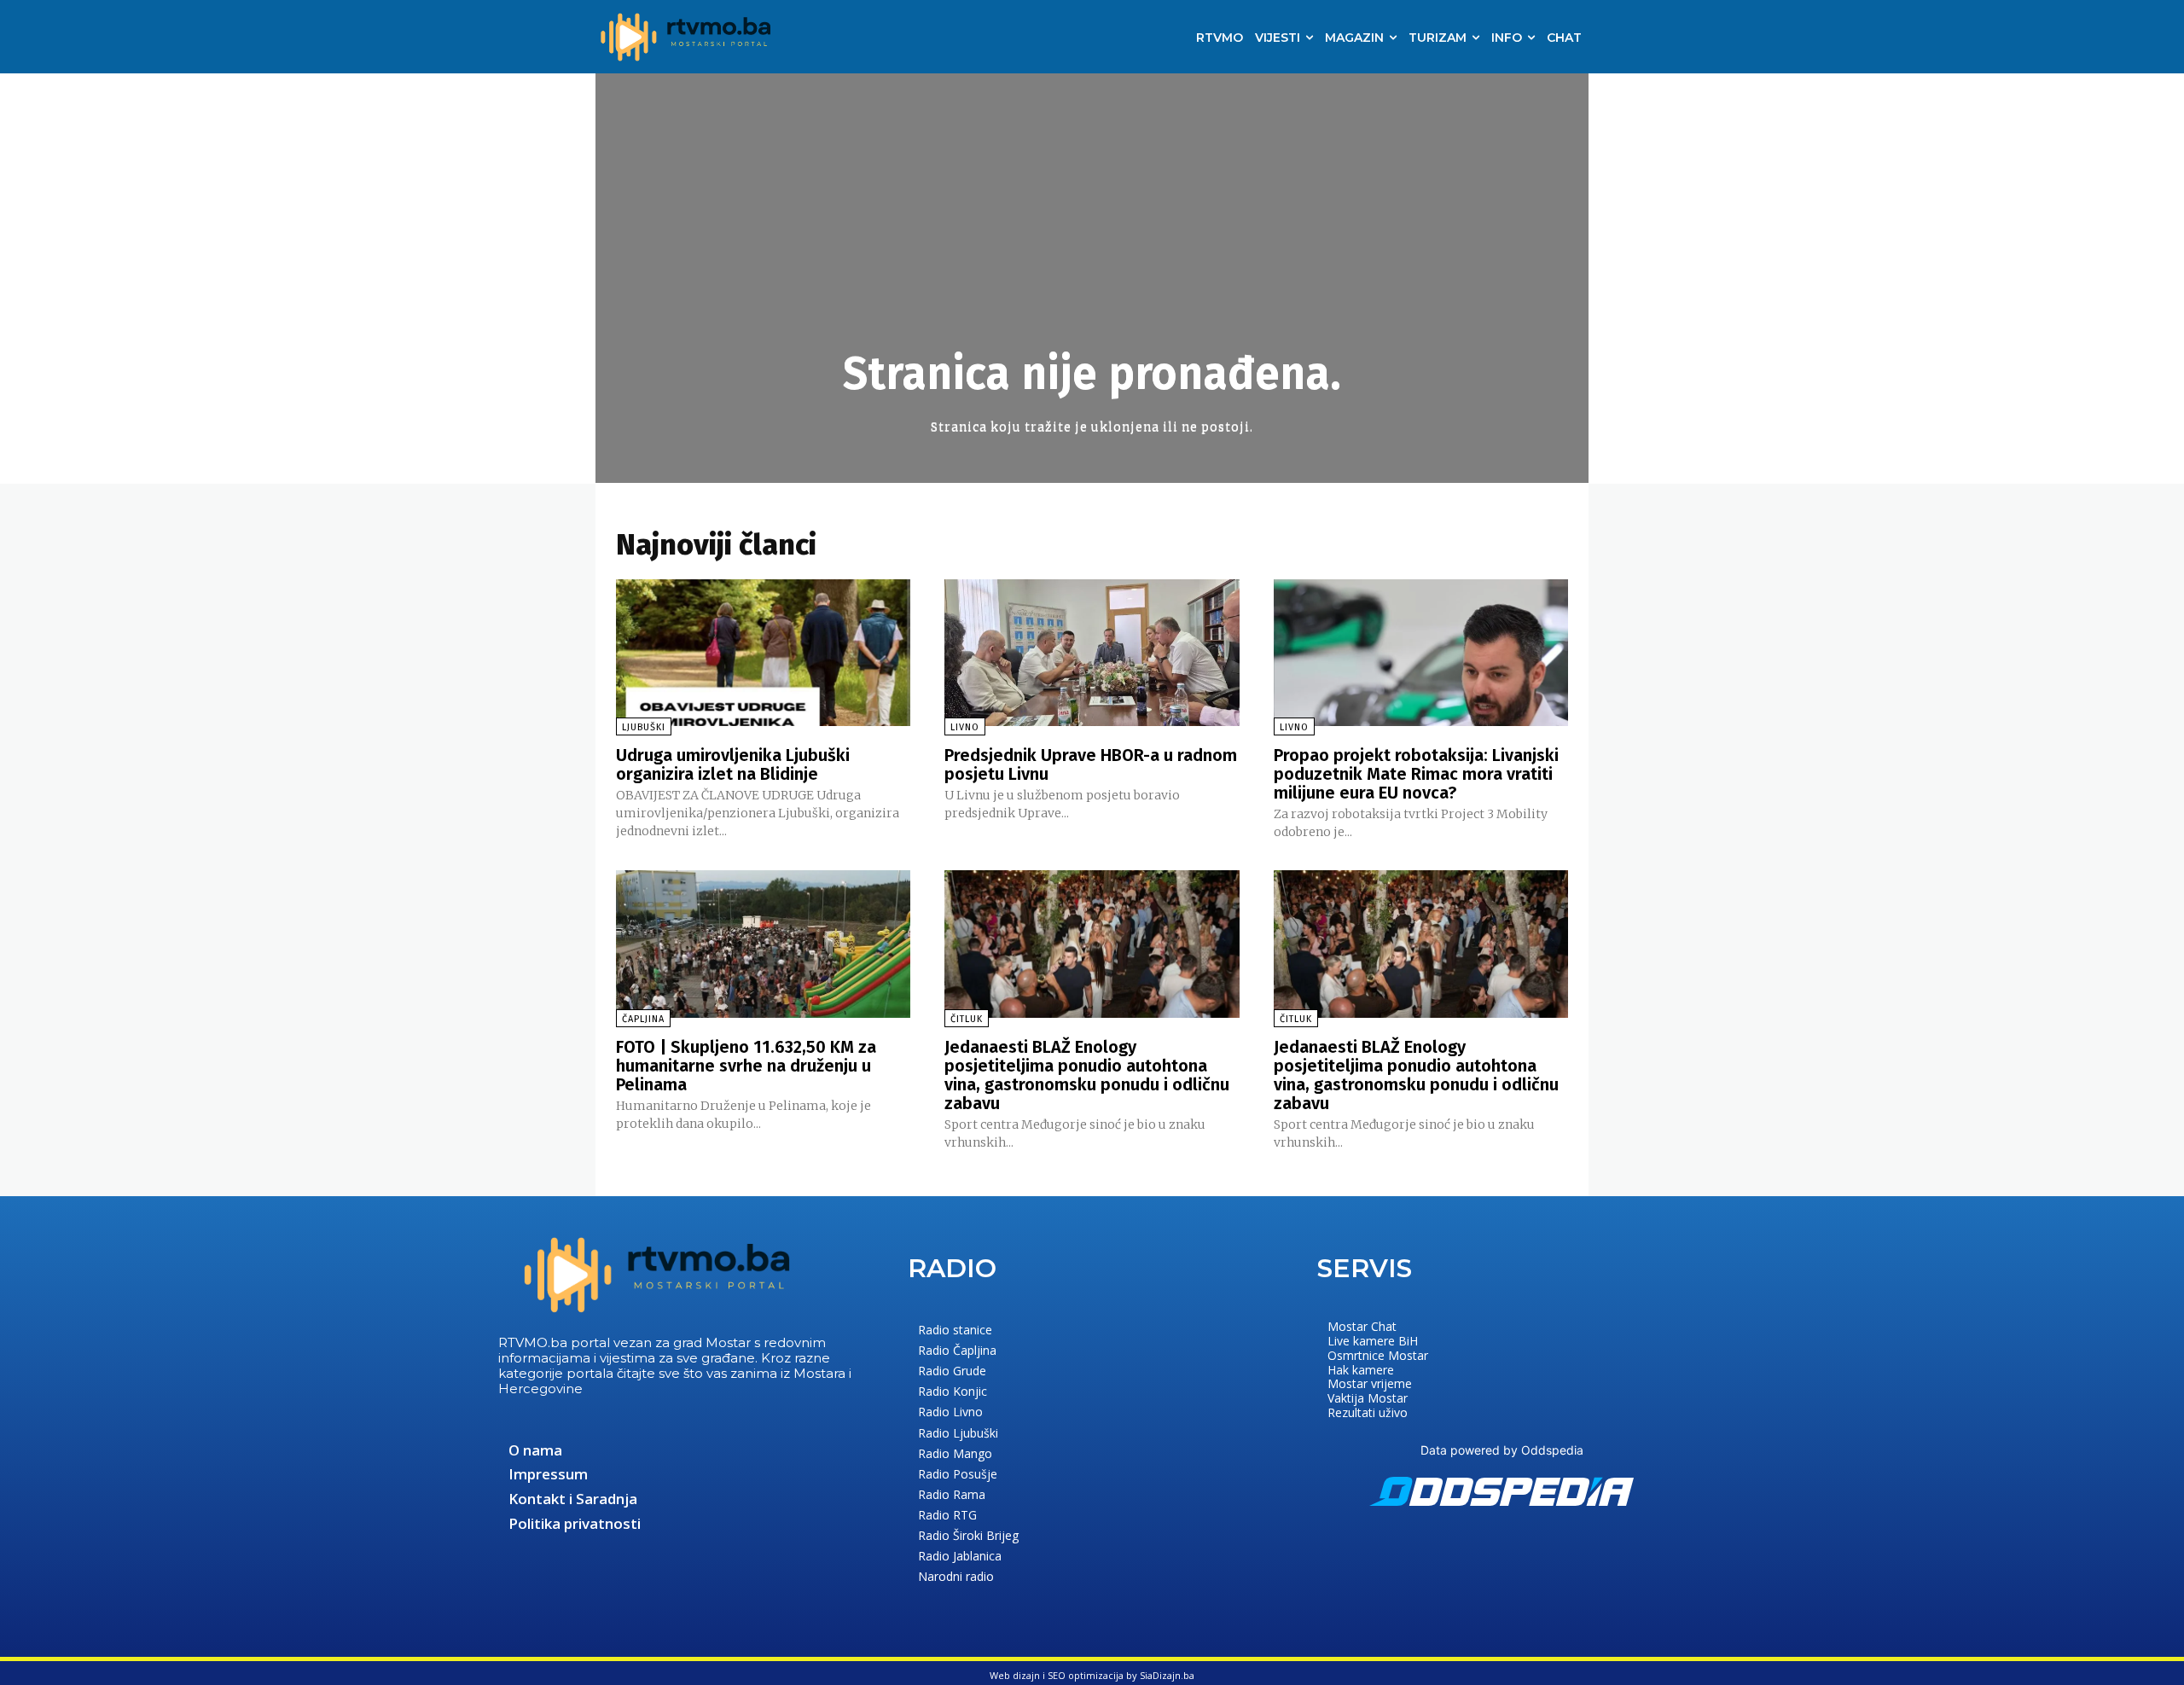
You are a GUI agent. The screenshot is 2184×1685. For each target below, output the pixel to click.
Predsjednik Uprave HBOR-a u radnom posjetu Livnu (1091, 764)
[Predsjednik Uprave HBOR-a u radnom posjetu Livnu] (1092, 653)
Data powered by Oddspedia (1502, 1450)
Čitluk (967, 1019)
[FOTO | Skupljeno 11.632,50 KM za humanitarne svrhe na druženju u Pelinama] (763, 944)
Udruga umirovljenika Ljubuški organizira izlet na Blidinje (733, 764)
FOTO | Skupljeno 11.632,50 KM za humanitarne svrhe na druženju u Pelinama (746, 1066)
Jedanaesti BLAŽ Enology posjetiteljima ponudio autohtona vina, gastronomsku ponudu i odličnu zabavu (1087, 1075)
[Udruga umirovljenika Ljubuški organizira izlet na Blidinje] (763, 653)
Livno (965, 727)
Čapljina (643, 1019)
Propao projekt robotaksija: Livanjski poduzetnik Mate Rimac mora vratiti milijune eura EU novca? (1416, 774)
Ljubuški (644, 727)
